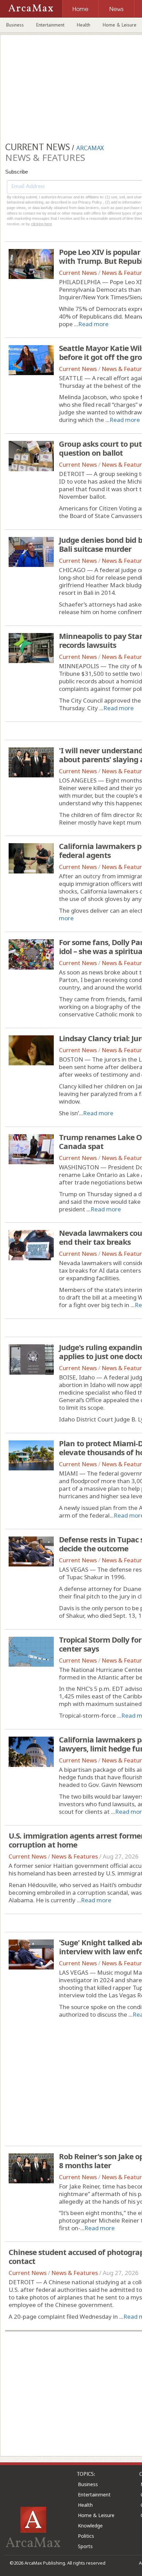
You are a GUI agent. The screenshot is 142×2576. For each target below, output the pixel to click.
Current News (78, 273)
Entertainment (50, 25)
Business (15, 25)
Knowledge (90, 2526)
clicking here (42, 224)
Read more (93, 324)
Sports (85, 2546)
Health (84, 25)
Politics (86, 2536)
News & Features (75, 1856)
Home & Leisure (96, 2515)
